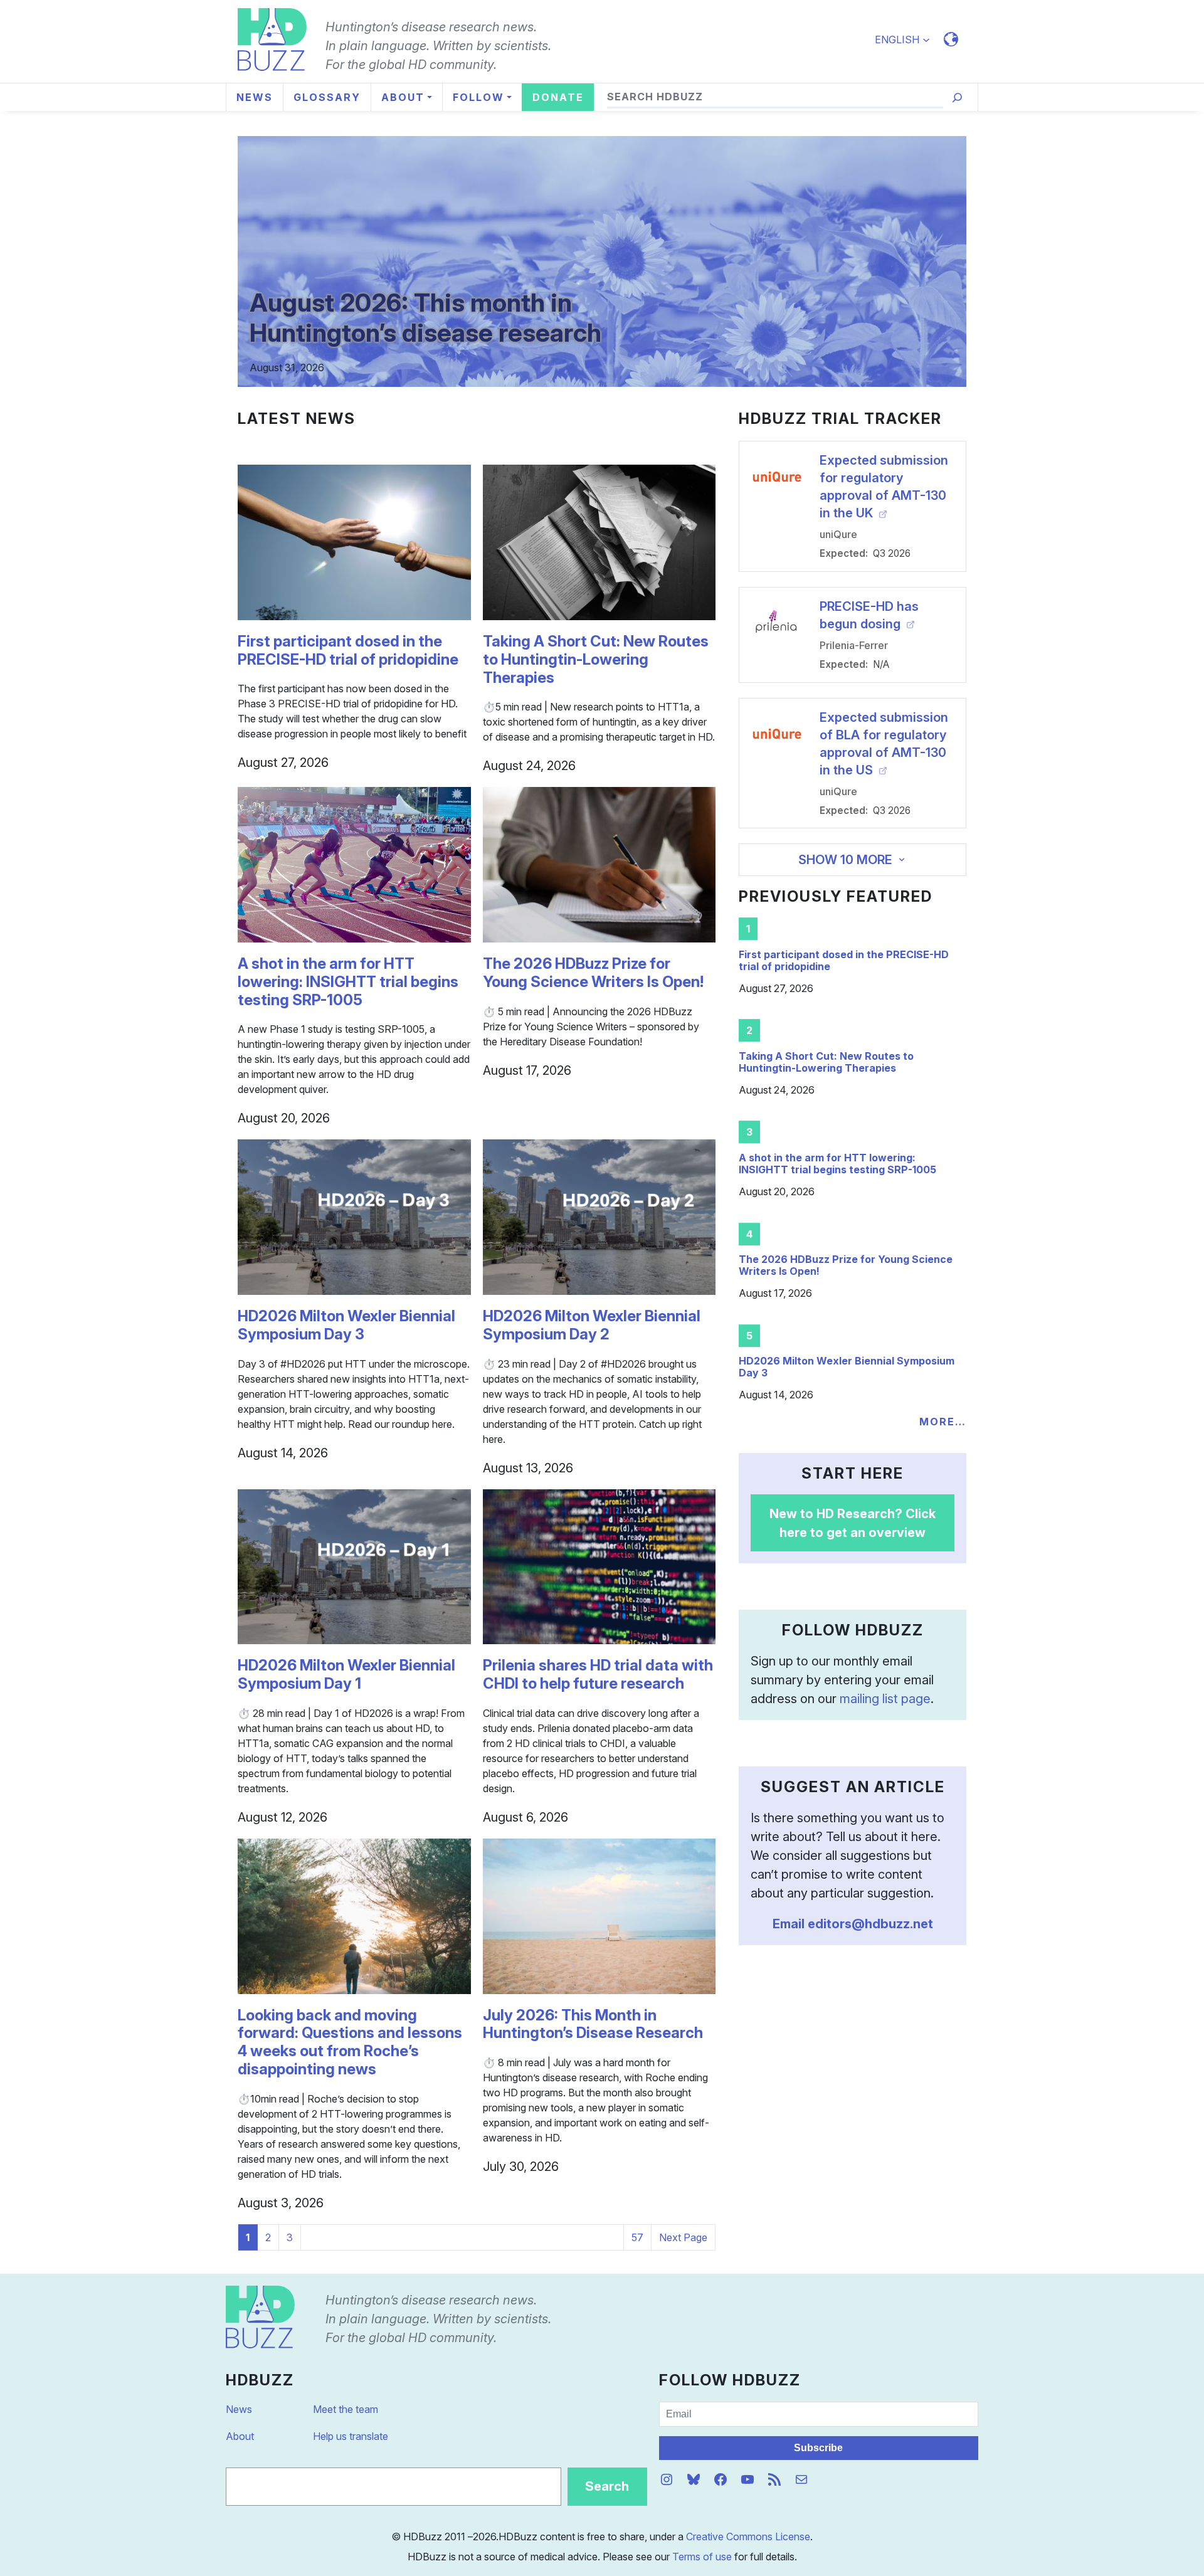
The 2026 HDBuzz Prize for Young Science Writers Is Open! (593, 973)
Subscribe (818, 2448)
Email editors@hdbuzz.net (853, 1924)
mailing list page (885, 1699)
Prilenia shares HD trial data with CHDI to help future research (598, 1675)
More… (943, 1422)
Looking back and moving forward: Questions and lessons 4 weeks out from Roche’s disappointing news (350, 2042)
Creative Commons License (748, 2536)
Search (607, 2486)
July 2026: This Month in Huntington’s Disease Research (593, 2024)
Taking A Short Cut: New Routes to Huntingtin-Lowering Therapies (596, 660)
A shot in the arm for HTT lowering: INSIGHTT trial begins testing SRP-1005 (348, 982)
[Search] (957, 98)
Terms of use (702, 2557)
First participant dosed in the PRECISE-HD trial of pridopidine (348, 651)
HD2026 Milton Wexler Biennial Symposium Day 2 (592, 1325)
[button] (908, 40)
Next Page (683, 2237)
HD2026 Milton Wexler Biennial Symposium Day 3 (346, 1325)
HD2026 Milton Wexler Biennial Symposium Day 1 (346, 1675)
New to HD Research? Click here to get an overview (853, 1523)
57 (637, 2237)
